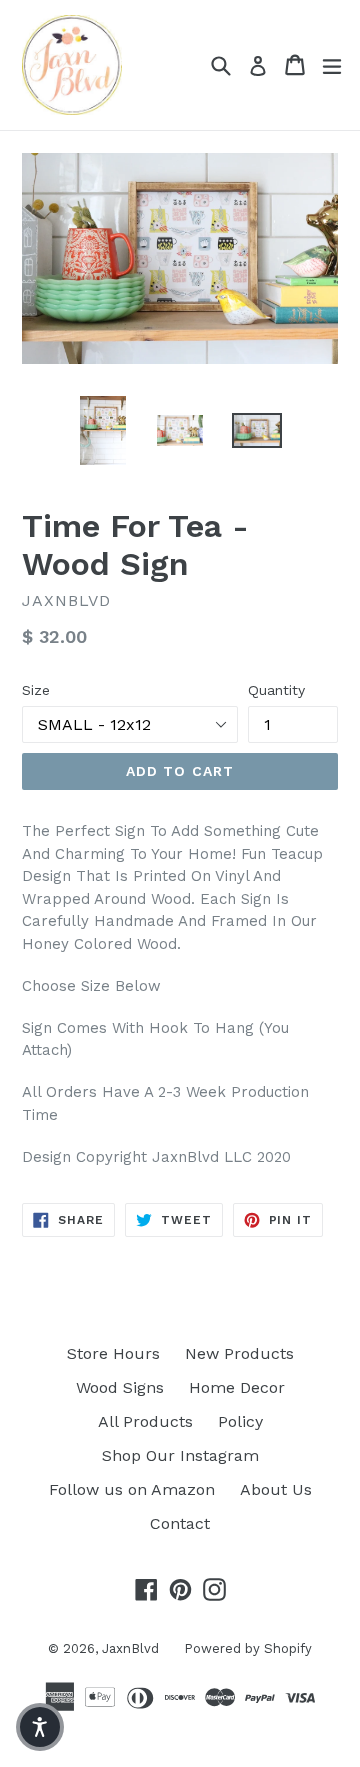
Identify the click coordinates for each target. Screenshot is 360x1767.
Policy (240, 1421)
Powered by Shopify (248, 1648)
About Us (276, 1489)
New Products (239, 1353)
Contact (180, 1523)
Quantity (276, 690)
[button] (40, 1727)
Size (36, 690)
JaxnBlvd (130, 1648)
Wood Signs (120, 1387)
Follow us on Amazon (132, 1489)
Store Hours (113, 1353)
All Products (145, 1421)
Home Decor (237, 1387)
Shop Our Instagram (180, 1455)
